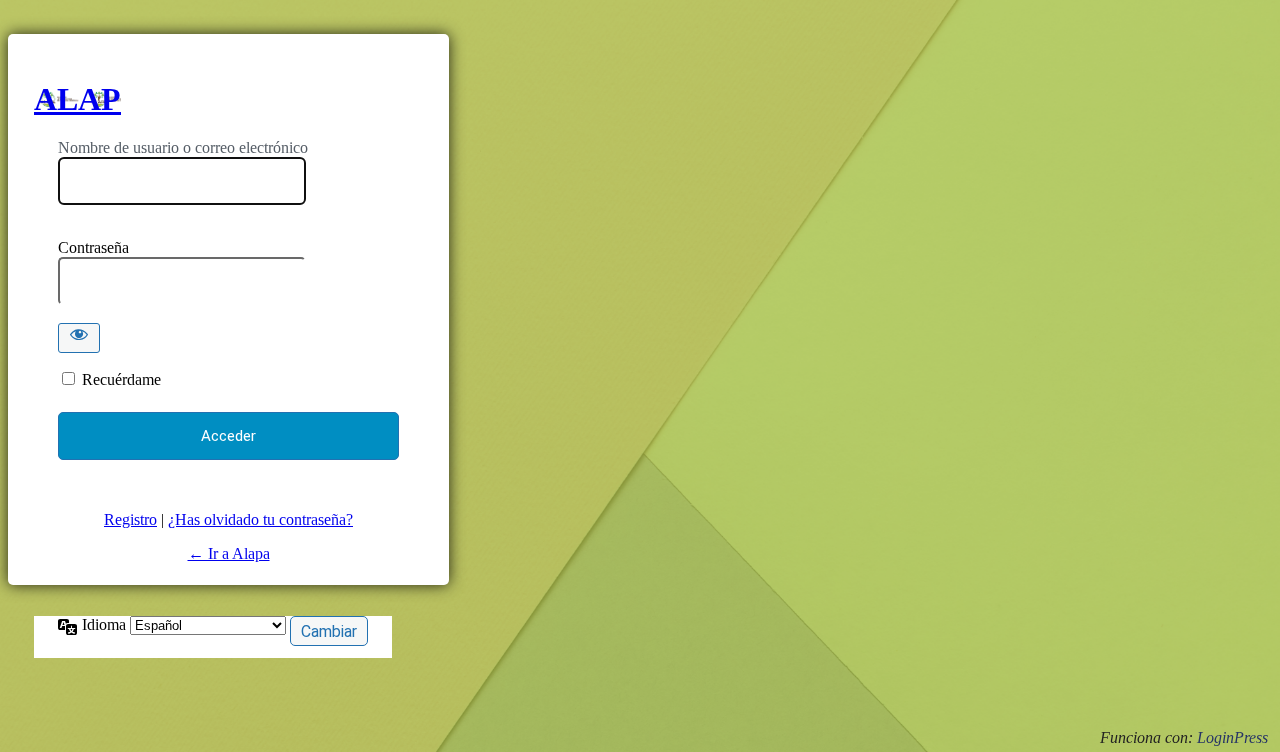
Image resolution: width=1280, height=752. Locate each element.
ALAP (77, 99)
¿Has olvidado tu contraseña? (260, 519)
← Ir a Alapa (229, 553)
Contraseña (93, 247)
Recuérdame (121, 379)
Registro (130, 519)
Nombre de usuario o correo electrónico (183, 147)
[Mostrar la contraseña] (79, 338)
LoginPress (1232, 737)
